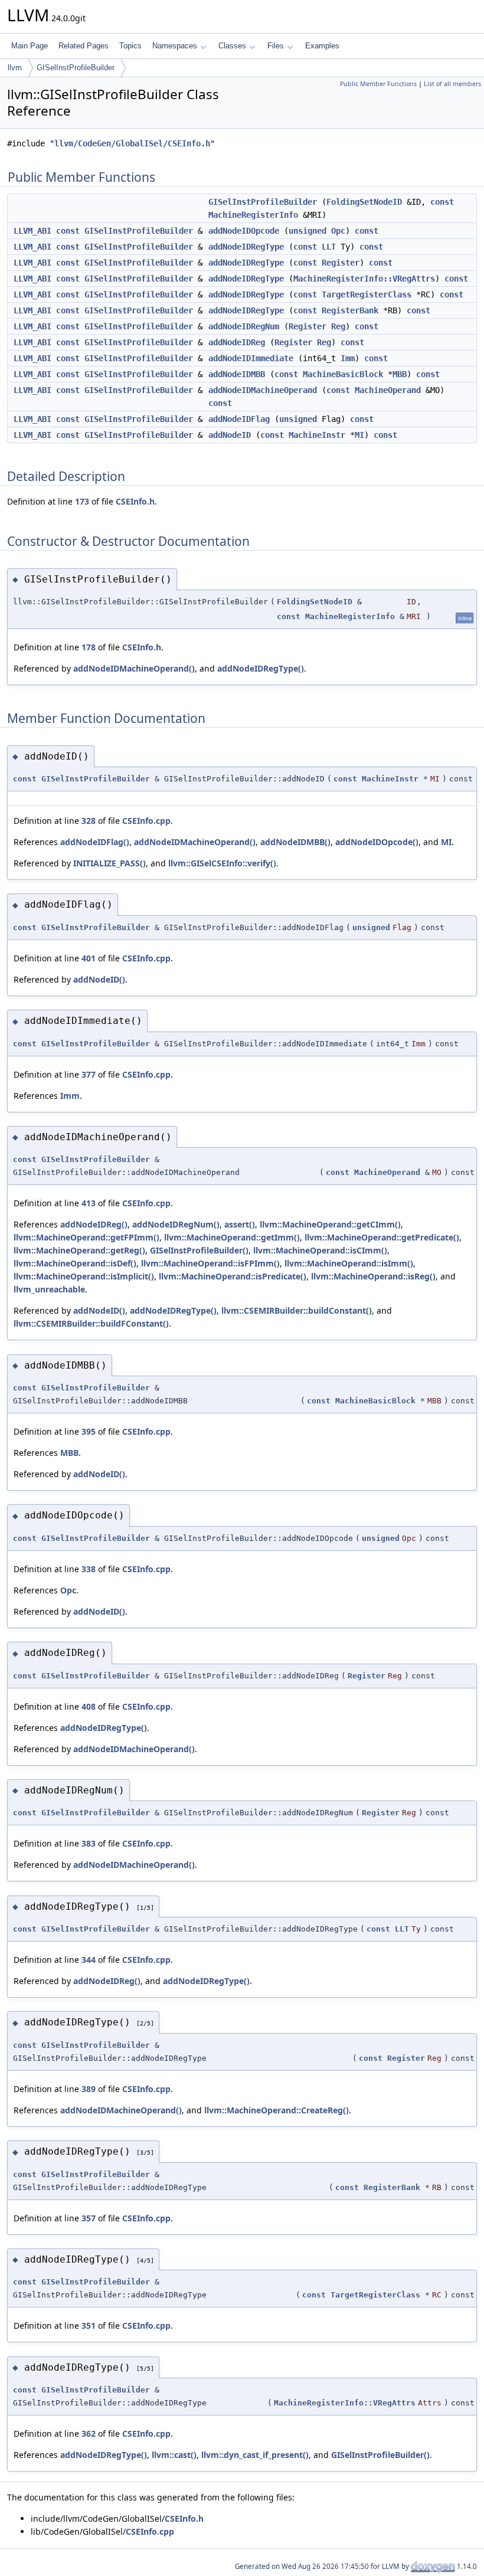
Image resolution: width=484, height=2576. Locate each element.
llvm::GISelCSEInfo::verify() (222, 863)
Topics (130, 46)
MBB (400, 374)
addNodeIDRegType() (261, 668)
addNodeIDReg (237, 342)
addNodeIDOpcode (244, 231)
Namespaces (175, 46)
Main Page (30, 46)
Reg (338, 326)
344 (89, 1960)
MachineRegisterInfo (253, 215)
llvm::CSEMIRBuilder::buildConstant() (297, 1310)
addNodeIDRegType (246, 247)
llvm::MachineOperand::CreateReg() (277, 2110)
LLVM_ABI (32, 231)
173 (82, 501)
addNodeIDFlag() (95, 842)
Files (276, 46)
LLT (329, 247)
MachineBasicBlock (343, 374)
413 (89, 1203)
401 (89, 958)
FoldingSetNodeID (364, 202)
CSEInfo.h (135, 501)
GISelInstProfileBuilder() (199, 1250)
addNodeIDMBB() (295, 842)
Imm (348, 358)
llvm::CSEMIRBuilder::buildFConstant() (91, 1323)
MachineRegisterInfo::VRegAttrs (364, 279)
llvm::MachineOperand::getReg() (79, 1250)
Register (341, 263)
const (442, 202)
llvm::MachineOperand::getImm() (232, 1237)
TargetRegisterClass (367, 294)
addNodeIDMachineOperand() (134, 668)
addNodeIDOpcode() (377, 842)
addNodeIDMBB (237, 374)
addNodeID (230, 435)
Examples (322, 46)
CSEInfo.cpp (146, 821)
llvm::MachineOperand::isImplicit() (84, 1276)
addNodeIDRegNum (244, 326)
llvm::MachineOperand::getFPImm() (86, 1237)
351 (89, 2325)
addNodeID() (99, 979)
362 (89, 2433)
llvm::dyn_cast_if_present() (255, 2455)
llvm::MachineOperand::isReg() (373, 1276)
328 (89, 821)
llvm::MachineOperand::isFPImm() (210, 1263)
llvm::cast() (174, 2455)
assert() (240, 1224)
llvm (15, 68)
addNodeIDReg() (94, 1224)
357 (89, 2218)
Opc (338, 231)
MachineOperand (388, 390)
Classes (232, 46)
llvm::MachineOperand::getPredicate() (382, 1237)
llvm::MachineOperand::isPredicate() (233, 1276)
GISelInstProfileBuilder (76, 68)
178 (89, 647)
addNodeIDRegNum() (176, 1224)
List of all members (452, 84)
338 (89, 1569)
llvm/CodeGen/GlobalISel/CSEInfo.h (132, 143)
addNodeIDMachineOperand (263, 390)
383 (89, 1843)
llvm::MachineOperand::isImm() (349, 1263)
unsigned (308, 231)
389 (89, 2089)
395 (89, 1431)
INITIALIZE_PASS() (109, 863)
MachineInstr (317, 435)
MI (359, 435)
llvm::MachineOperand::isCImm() (320, 1250)
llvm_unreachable (49, 1289)
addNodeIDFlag (239, 419)
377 (89, 1074)
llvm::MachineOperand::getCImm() (330, 1224)
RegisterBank (350, 310)
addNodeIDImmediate (251, 358)
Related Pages (84, 46)
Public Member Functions (378, 84)
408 (89, 1706)
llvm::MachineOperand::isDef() (75, 1263)
